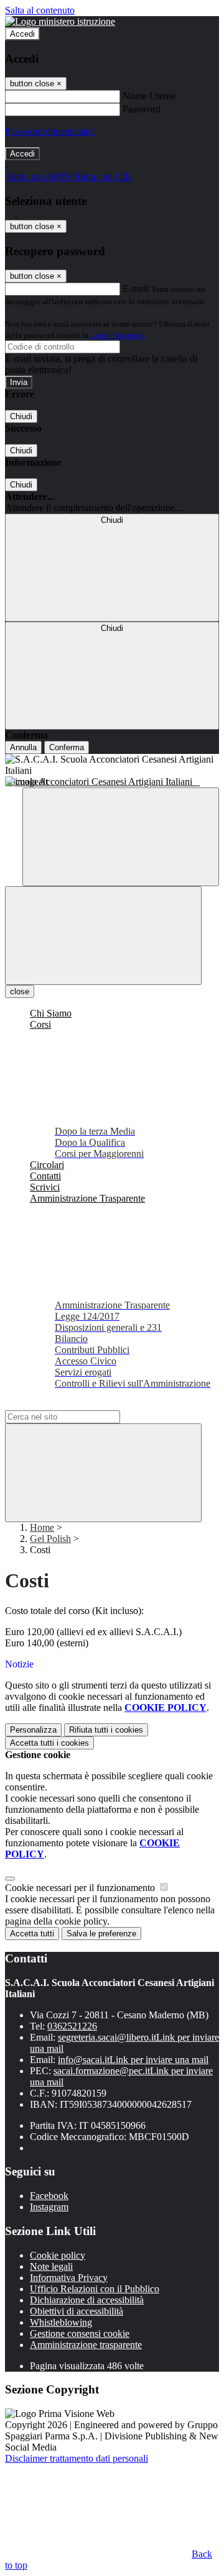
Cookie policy (58, 2255)
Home (42, 1527)
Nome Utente (149, 96)
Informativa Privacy (69, 2278)
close (20, 991)
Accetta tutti (49, 1743)
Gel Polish (50, 1539)
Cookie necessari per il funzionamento (81, 1888)
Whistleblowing (61, 2322)
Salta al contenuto (40, 10)
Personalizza (33, 1730)
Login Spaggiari (118, 335)
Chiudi (21, 416)
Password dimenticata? (50, 131)
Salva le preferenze (101, 1934)
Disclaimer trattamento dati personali (77, 2458)
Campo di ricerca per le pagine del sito (80, 1404)
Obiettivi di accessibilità (77, 2311)
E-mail (136, 288)
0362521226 (72, 2026)
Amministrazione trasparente (86, 2345)
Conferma (67, 747)
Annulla (23, 747)
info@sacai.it (133, 2060)
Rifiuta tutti (106, 1730)
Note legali (51, 2266)
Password (142, 109)
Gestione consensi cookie (80, 2333)
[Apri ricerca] (121, 837)
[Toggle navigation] (103, 936)
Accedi (22, 34)
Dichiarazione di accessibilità (87, 2300)
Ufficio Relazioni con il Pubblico (95, 2289)
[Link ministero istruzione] (60, 21)
